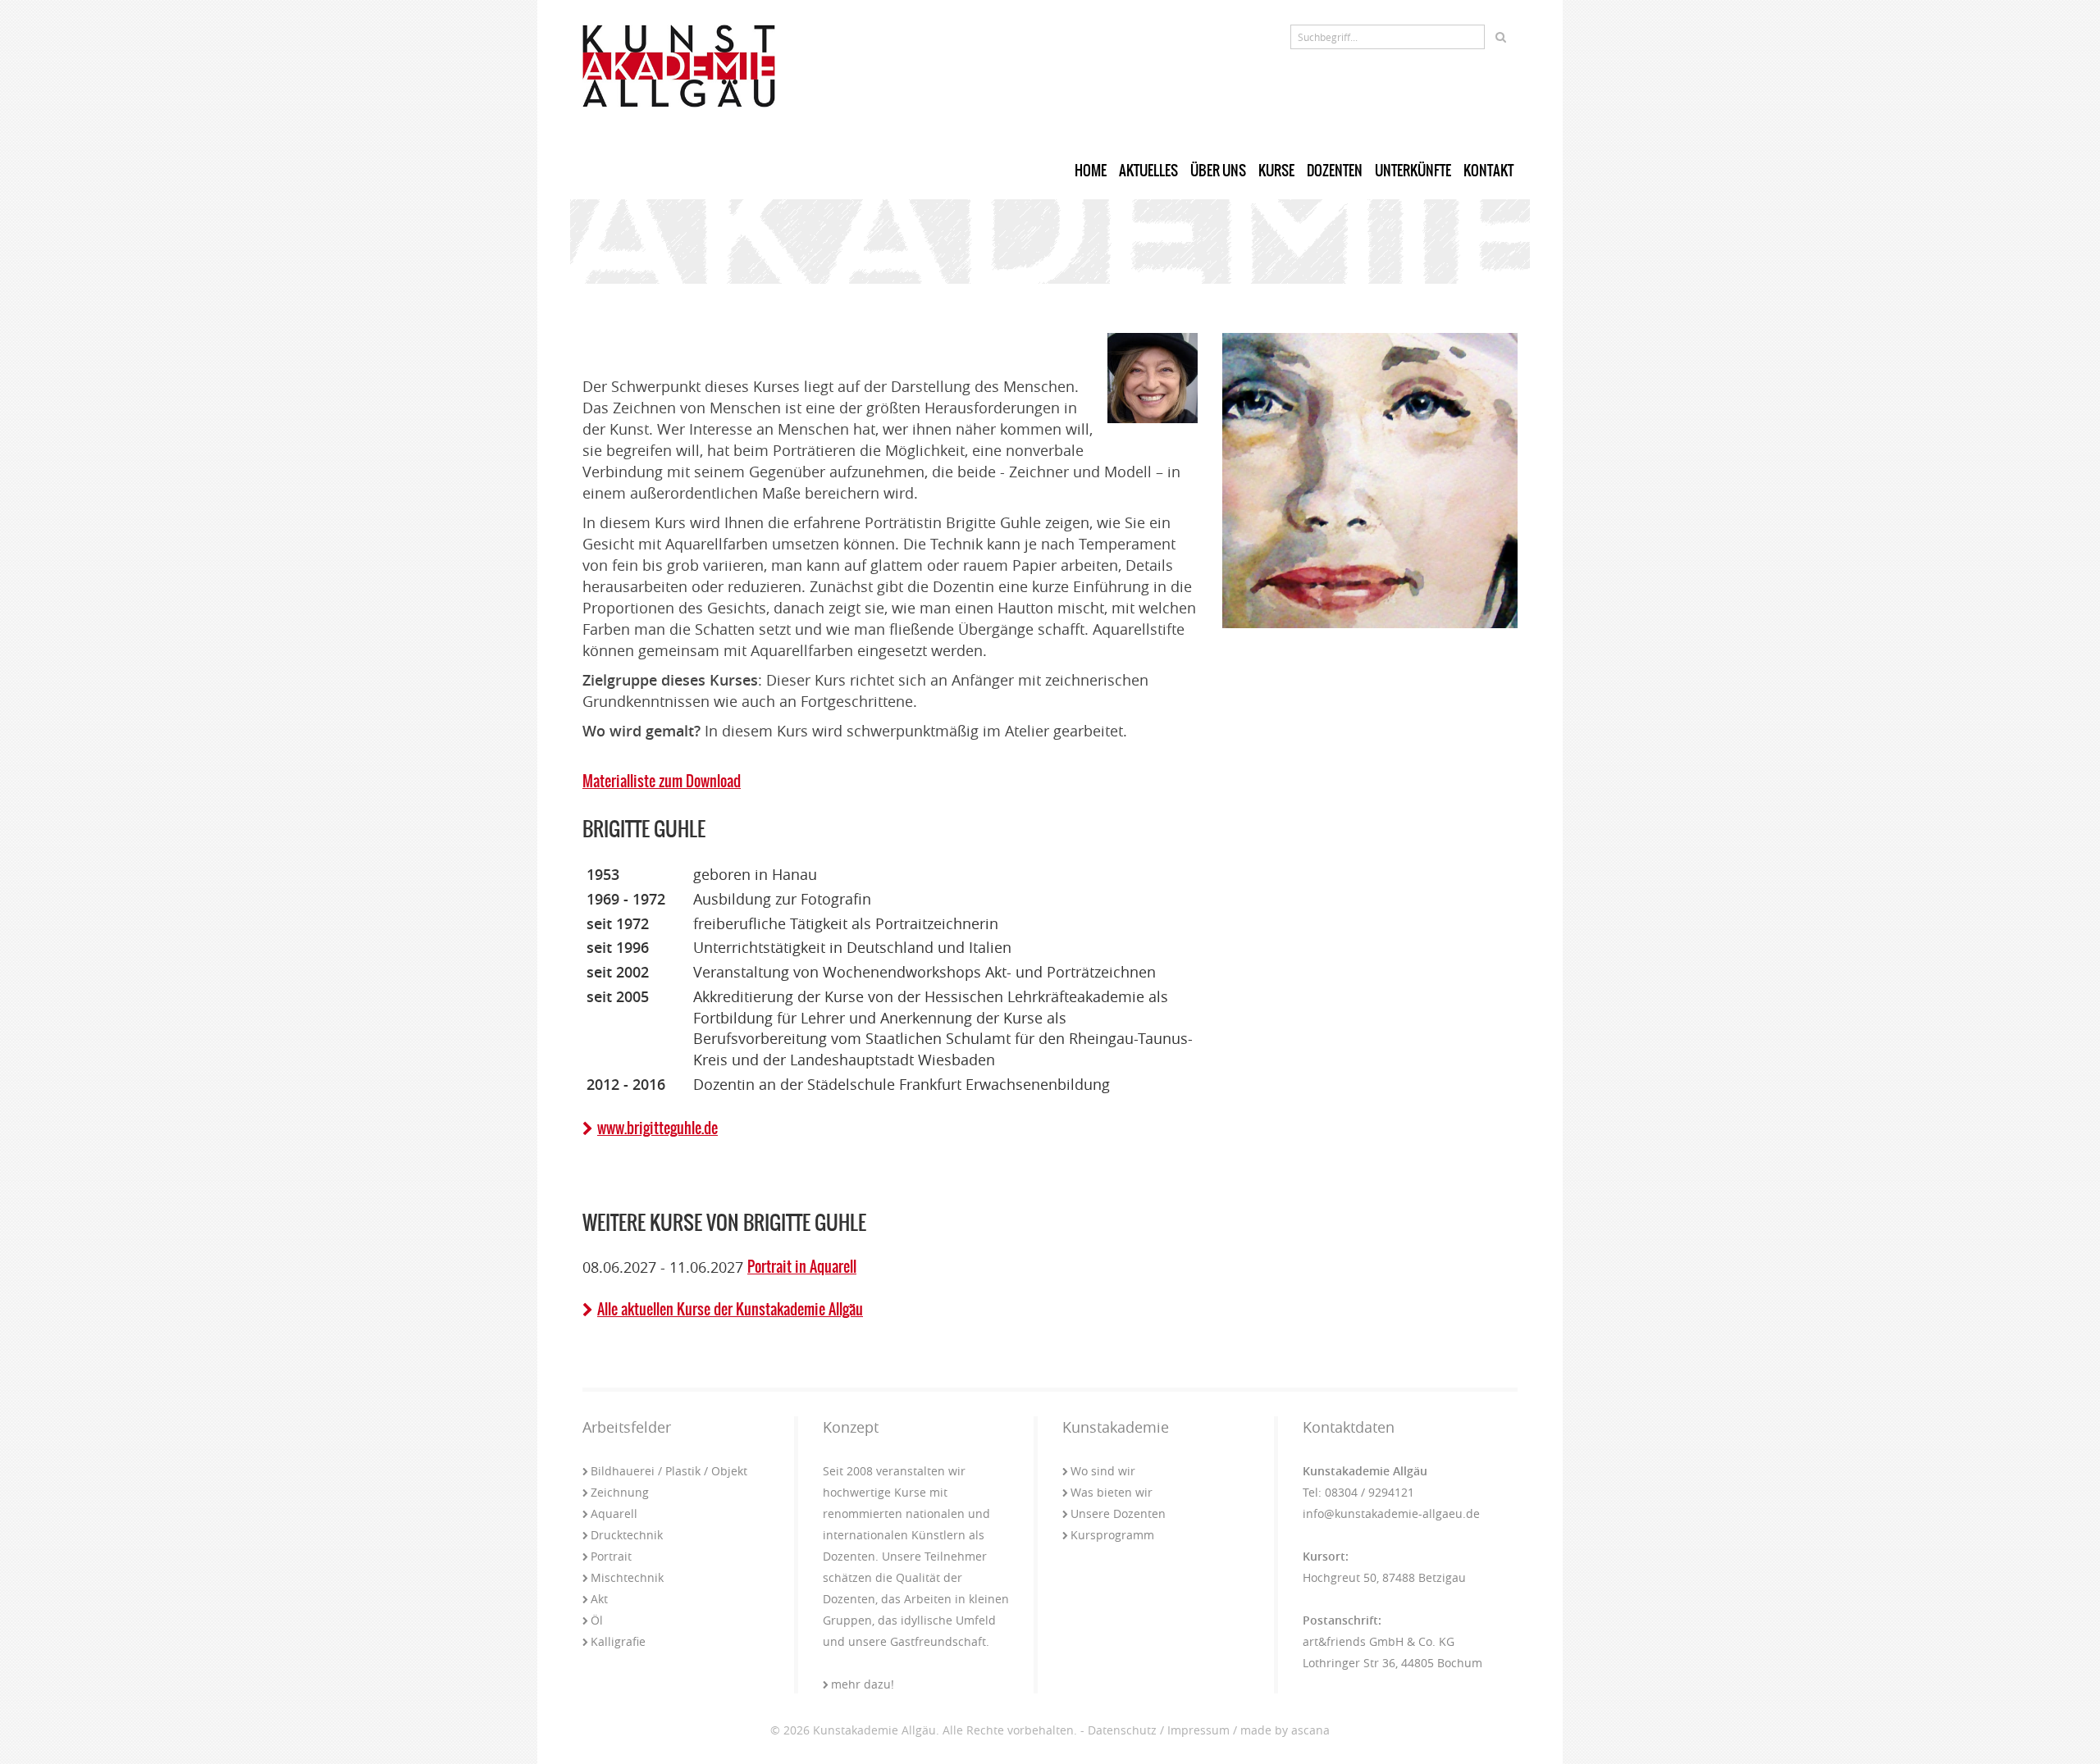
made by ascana (1285, 1730)
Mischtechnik (627, 1577)
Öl (597, 1620)
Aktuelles (1148, 171)
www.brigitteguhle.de (657, 1128)
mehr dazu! (863, 1684)
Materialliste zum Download (662, 781)
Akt (599, 1599)
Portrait (611, 1556)
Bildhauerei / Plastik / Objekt (669, 1471)
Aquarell (614, 1513)
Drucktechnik (627, 1535)
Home (1091, 171)
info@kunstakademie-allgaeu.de (1391, 1513)
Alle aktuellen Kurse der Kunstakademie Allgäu (730, 1309)
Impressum (1198, 1730)
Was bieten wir (1112, 1492)
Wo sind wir (1103, 1471)
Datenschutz (1122, 1730)
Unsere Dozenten (1118, 1513)
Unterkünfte (1413, 171)
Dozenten (1335, 171)
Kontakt (1488, 171)
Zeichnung (620, 1492)
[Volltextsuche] (1501, 37)
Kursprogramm (1112, 1535)
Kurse (1276, 171)
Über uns (1218, 171)
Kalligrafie (618, 1641)
